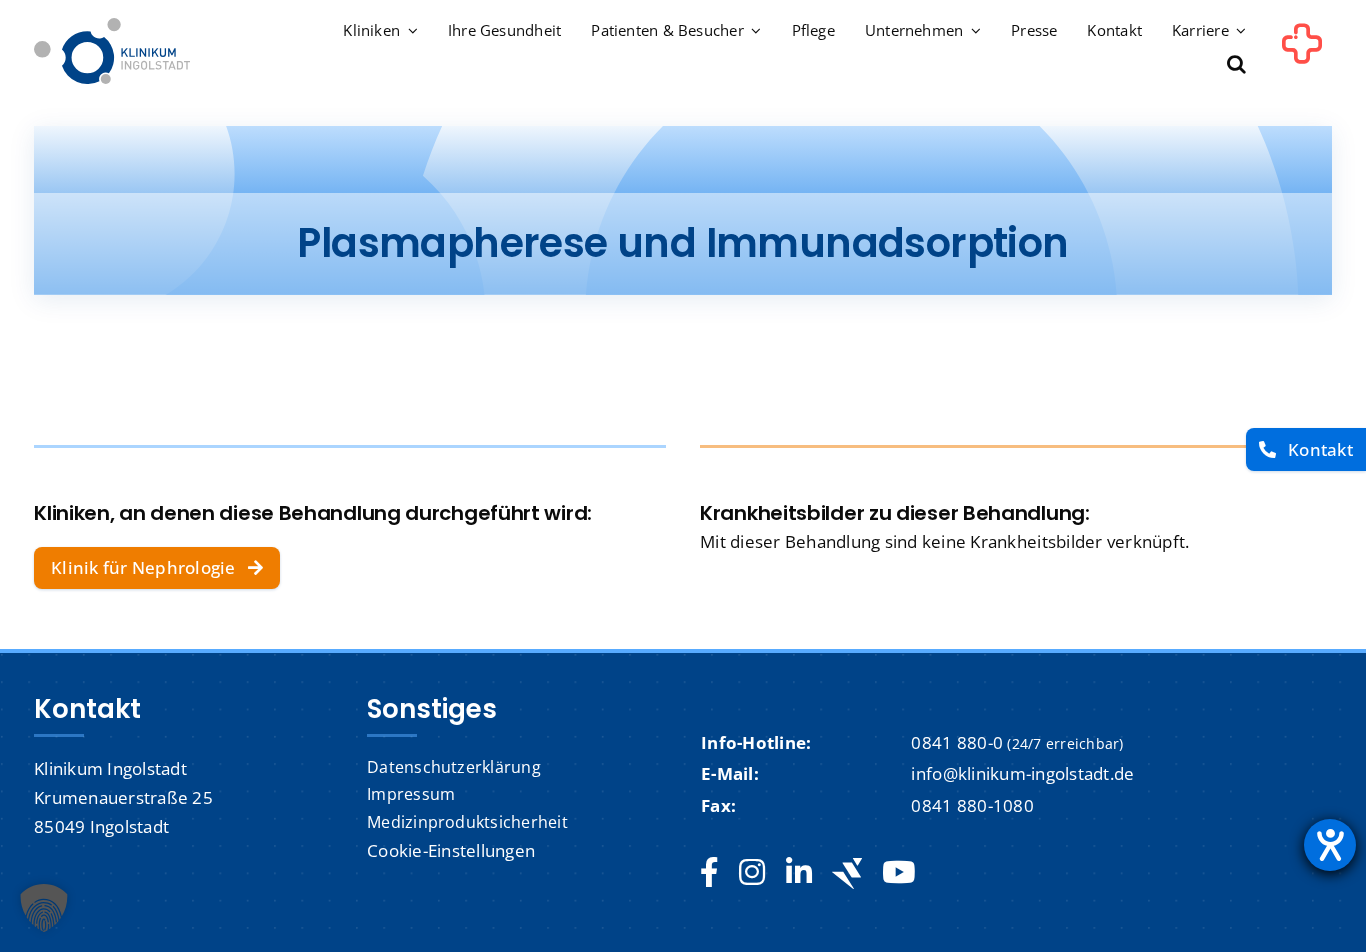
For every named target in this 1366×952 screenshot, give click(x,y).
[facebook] (709, 873)
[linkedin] (799, 873)
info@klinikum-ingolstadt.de (1022, 773)
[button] (1236, 65)
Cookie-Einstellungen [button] (451, 850)
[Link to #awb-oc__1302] (1302, 54)
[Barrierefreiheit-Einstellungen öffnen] (1330, 845)
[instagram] (752, 873)
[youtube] (898, 873)
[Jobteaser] (847, 873)
